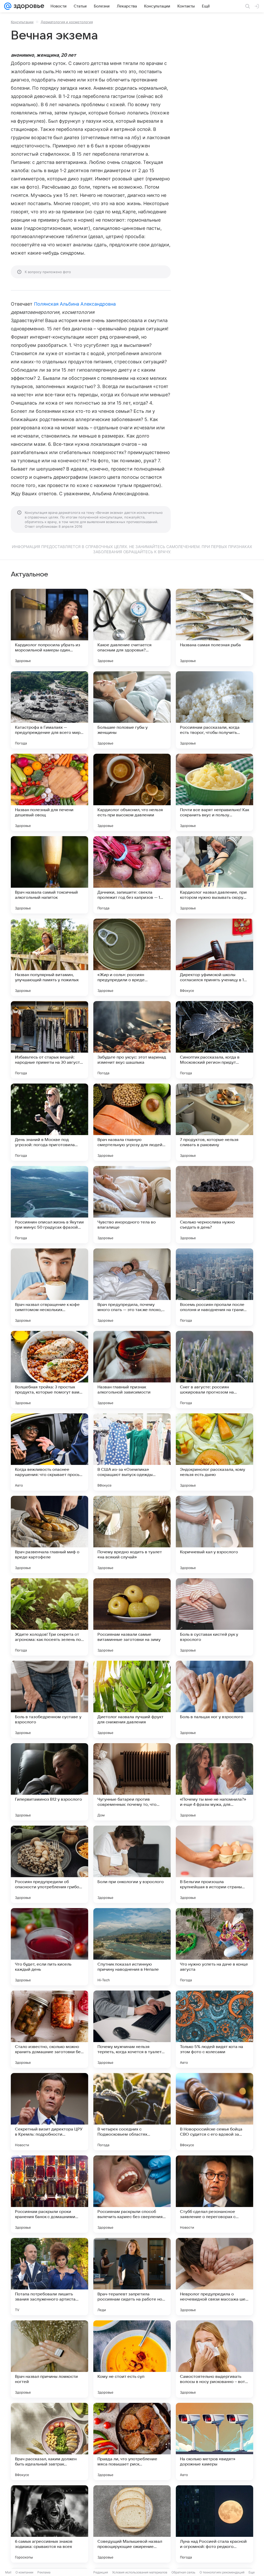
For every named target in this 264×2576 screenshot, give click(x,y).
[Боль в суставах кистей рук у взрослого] (214, 1617)
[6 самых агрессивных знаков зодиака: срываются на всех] (49, 2524)
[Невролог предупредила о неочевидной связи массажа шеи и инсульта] (214, 2277)
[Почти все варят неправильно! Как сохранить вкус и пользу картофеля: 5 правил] (214, 792)
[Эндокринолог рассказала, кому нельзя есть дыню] (214, 1452)
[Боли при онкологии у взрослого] (132, 1864)
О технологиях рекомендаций (222, 2572)
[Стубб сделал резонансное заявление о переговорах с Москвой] (214, 2194)
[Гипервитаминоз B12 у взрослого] (49, 1782)
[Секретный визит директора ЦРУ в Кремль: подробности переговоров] (49, 2112)
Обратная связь (183, 2572)
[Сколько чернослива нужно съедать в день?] (214, 1205)
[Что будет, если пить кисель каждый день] (49, 1947)
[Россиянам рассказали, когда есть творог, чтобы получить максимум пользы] (214, 710)
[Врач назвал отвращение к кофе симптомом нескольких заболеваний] (49, 1287)
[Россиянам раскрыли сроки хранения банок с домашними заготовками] (49, 2194)
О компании (24, 2572)
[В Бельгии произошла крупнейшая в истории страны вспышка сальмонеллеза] (214, 1864)
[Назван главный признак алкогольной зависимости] (132, 1370)
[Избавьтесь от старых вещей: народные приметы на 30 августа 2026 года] (49, 1040)
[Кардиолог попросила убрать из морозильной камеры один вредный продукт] (49, 627)
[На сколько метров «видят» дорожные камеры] (214, 2441)
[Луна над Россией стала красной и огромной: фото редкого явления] (214, 2524)
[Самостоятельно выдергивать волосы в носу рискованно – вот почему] (214, 2359)
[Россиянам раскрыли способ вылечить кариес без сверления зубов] (132, 2194)
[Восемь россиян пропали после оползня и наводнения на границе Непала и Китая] (214, 1287)
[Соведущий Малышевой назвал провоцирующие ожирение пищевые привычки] (132, 2524)
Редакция (101, 2572)
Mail (8, 2572)
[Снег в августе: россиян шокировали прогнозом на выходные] (214, 1370)
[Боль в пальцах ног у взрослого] (214, 1699)
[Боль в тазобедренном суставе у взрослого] (49, 1699)
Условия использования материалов (140, 2572)
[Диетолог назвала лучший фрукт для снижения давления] (132, 1699)
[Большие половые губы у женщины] (132, 710)
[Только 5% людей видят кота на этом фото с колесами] (214, 2029)
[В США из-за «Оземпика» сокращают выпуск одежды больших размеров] (132, 1452)
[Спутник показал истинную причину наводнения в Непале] (132, 1947)
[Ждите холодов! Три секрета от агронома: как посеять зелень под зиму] (49, 1617)
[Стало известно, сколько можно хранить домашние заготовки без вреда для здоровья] (49, 2029)
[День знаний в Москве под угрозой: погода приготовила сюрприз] (49, 1122)
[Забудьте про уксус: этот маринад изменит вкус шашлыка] (132, 1040)
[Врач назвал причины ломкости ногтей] (49, 2359)
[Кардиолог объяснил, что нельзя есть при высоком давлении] (132, 792)
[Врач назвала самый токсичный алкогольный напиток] (49, 875)
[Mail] (8, 6)
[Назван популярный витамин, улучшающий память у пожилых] (49, 957)
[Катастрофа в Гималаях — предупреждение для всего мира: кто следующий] (49, 710)
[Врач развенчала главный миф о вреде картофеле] (49, 1534)
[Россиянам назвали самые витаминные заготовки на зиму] (132, 1617)
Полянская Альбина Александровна (75, 304)
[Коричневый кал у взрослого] (214, 1534)
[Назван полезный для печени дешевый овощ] (49, 792)
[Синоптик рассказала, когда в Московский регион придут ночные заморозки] (214, 1040)
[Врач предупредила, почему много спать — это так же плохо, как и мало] (132, 1287)
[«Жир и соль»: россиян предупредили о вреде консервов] (132, 957)
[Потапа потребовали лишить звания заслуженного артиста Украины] (49, 2277)
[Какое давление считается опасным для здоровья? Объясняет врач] (132, 627)
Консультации (22, 22)
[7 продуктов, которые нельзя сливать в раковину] (214, 1122)
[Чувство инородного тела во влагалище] (132, 1205)
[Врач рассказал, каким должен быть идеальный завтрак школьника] (49, 2441)
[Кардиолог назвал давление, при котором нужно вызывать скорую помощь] (214, 875)
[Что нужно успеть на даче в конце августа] (214, 1947)
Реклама (44, 2572)
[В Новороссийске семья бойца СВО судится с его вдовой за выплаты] (214, 2112)
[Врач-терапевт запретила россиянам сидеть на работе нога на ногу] (132, 2277)
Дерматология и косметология (67, 22)
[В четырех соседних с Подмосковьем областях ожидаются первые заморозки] (132, 2112)
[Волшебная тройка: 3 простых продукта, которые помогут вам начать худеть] (49, 1370)
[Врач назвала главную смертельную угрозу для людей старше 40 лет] (132, 1122)
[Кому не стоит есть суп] (132, 2359)
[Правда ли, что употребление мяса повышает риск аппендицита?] (132, 2441)
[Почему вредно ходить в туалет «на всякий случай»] (132, 1534)
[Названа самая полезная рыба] (214, 627)
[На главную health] (28, 6)
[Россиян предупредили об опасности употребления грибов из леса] (49, 1864)
